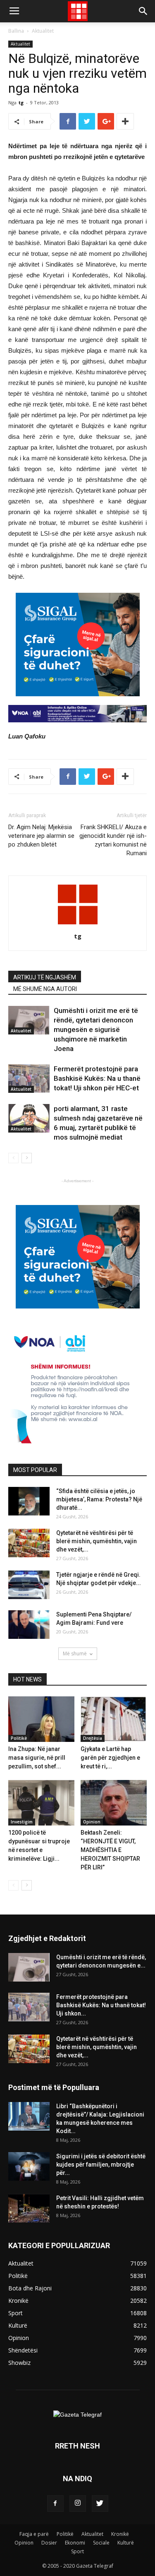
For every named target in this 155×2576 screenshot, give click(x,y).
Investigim (22, 1822)
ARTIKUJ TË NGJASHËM (45, 977)
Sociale (101, 2543)
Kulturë (126, 2543)
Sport (77, 2551)
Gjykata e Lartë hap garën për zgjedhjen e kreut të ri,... (110, 1758)
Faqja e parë (34, 2534)
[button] (143, 11)
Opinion (92, 1822)
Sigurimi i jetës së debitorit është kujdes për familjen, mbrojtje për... (101, 2165)
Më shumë (75, 1654)
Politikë (19, 1738)
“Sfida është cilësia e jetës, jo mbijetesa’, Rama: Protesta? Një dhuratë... (99, 1499)
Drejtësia (93, 1738)
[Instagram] (78, 2504)
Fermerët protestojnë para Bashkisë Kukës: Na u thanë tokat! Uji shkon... (101, 2005)
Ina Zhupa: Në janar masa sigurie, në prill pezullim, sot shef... (37, 1758)
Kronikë (120, 2534)
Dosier (49, 2543)
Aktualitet (43, 31)
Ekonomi (75, 2543)
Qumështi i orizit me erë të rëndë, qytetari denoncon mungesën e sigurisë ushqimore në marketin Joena (96, 1029)
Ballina (16, 31)
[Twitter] (100, 2504)
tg (21, 102)
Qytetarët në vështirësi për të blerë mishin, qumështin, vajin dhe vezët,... (97, 1541)
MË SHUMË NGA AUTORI (45, 989)
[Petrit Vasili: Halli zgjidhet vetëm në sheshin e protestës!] (29, 2208)
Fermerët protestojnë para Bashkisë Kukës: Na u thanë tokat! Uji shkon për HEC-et (97, 1078)
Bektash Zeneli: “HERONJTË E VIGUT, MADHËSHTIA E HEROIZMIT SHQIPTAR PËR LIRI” (110, 1850)
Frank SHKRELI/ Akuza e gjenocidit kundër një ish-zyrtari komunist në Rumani (113, 840)
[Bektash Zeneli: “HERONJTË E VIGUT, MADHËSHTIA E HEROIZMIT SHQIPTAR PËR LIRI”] (114, 1803)
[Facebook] (55, 2504)
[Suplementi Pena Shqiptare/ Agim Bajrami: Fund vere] (29, 1625)
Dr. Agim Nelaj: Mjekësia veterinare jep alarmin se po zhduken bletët (41, 836)
